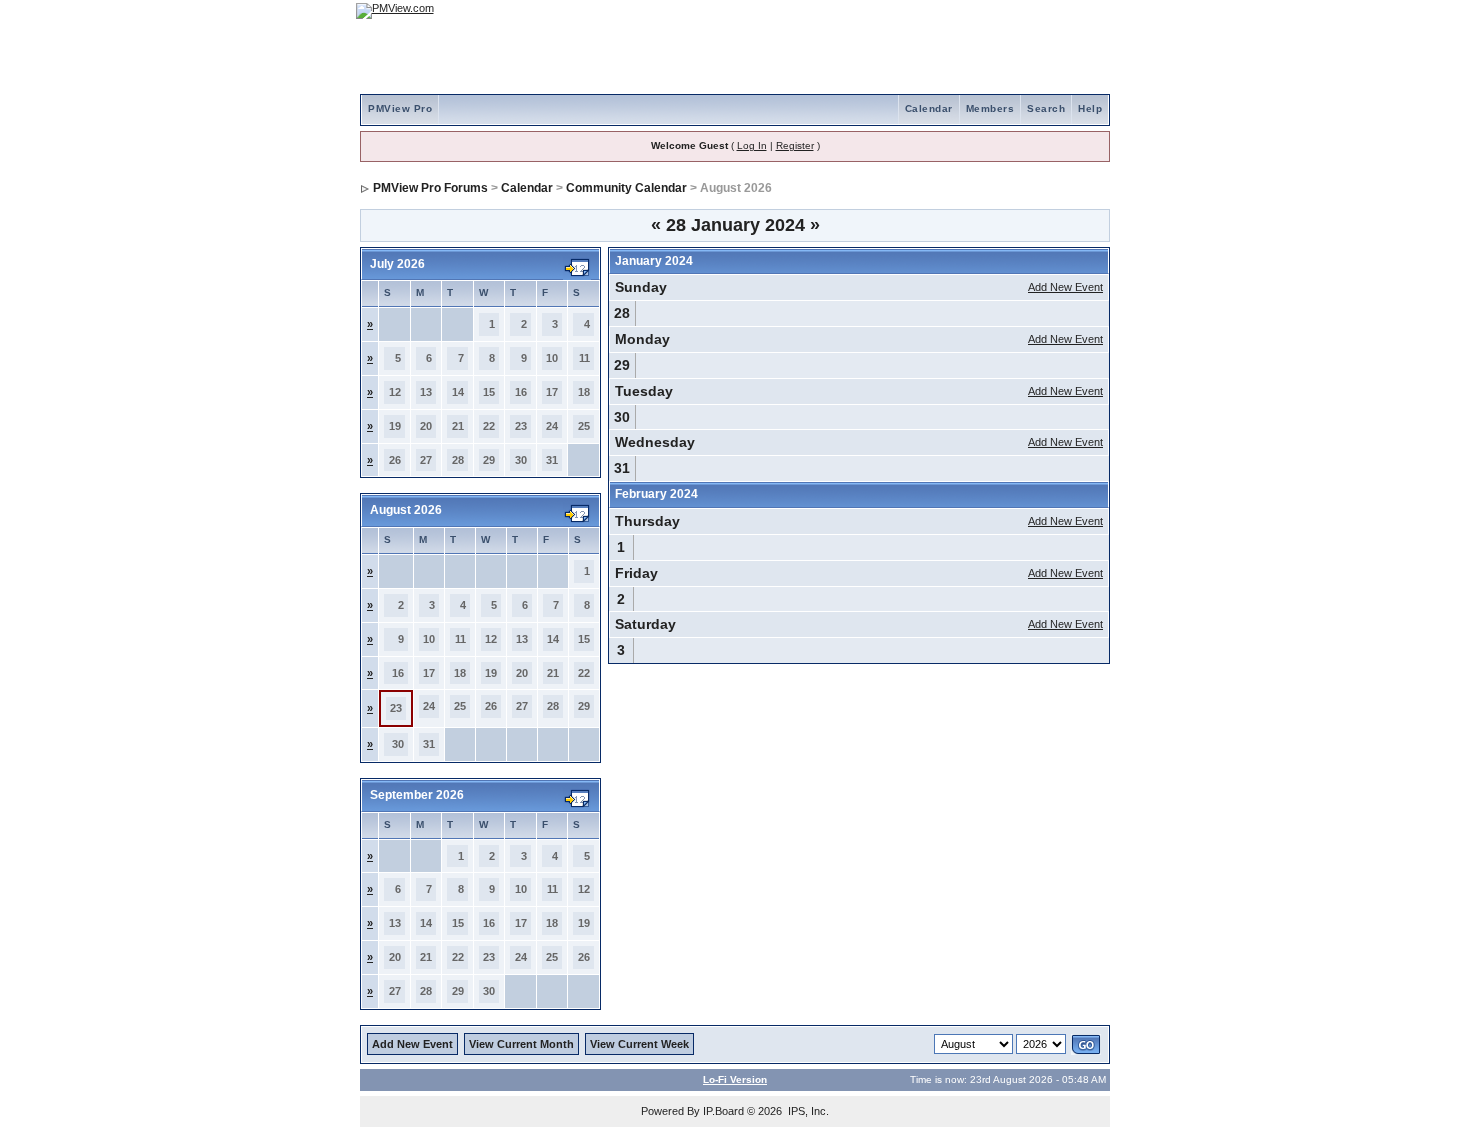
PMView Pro (400, 108)
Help (1090, 108)
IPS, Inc (807, 1111)
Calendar (929, 108)
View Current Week (639, 1044)
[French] (1085, 10)
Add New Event (1065, 287)
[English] (1030, 10)
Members (990, 108)
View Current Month (521, 1044)
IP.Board (723, 1111)
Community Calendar (626, 188)
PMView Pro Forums (430, 188)
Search (1046, 108)
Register (795, 145)
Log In (752, 145)
